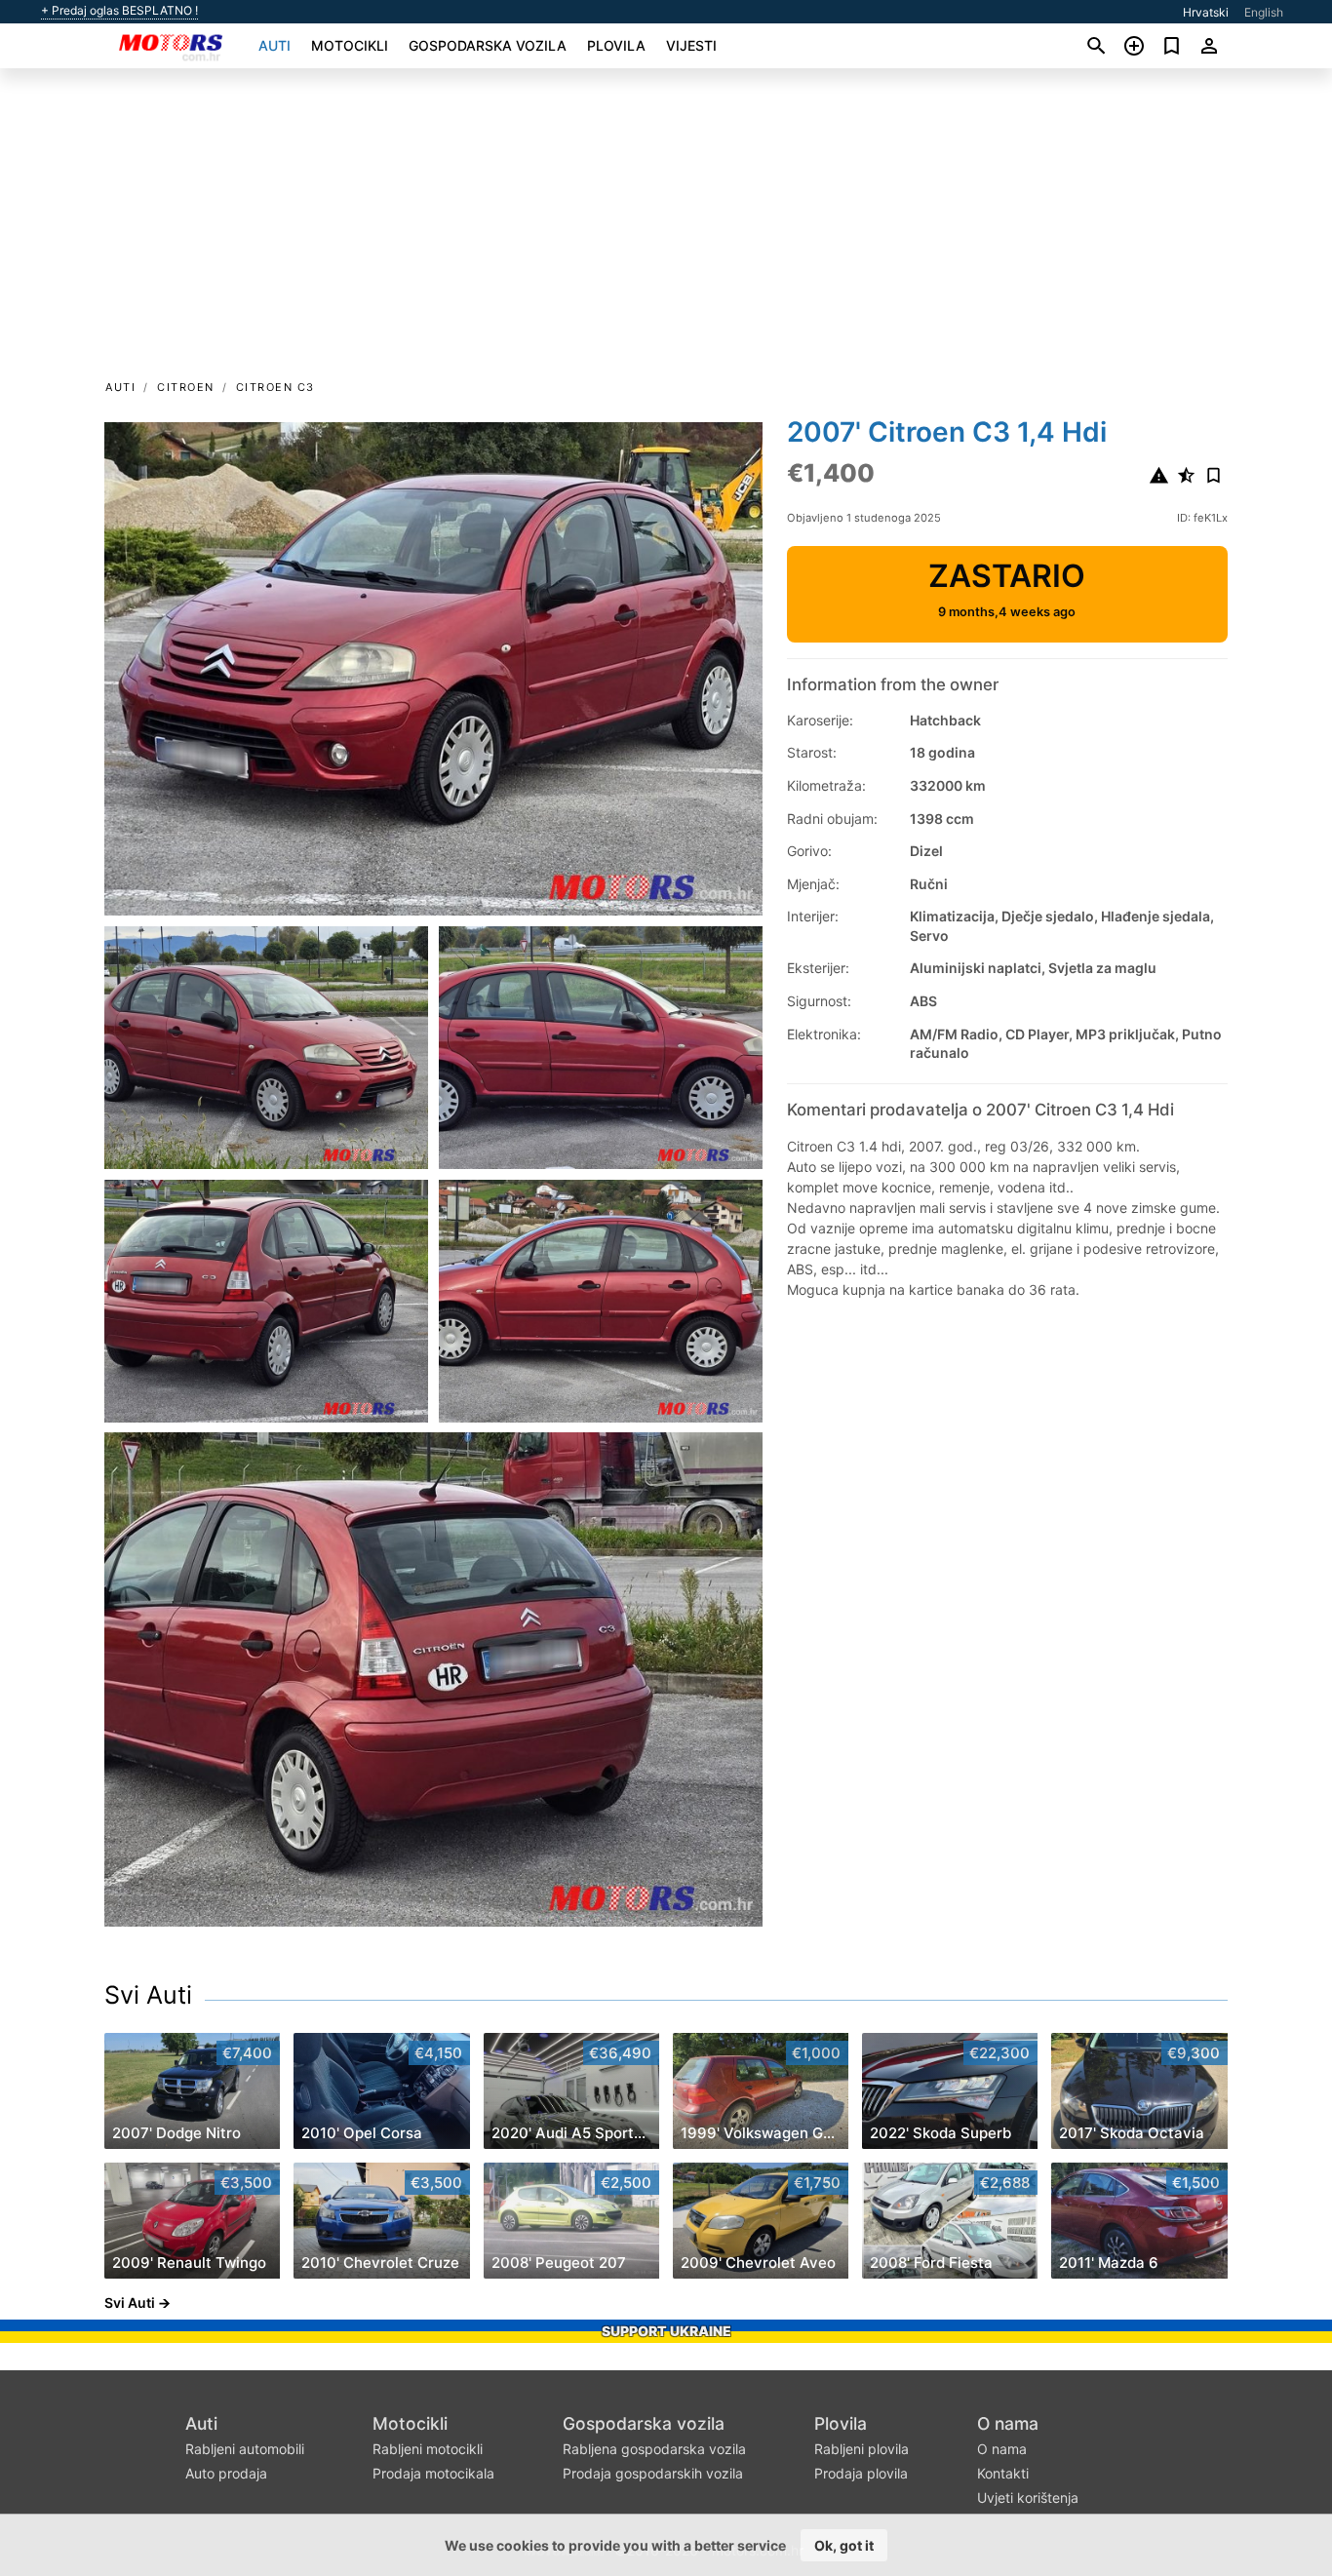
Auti (274, 45)
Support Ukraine (666, 2331)
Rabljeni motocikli (428, 2449)
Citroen (186, 387)
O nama (1008, 2423)
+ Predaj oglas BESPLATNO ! (119, 11)
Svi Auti (148, 1995)
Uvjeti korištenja (1028, 2498)
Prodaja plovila (861, 2473)
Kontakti (1003, 2473)
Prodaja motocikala (433, 2473)
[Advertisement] (666, 230)
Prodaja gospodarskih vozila (653, 2473)
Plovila (616, 45)
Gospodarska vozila (488, 45)
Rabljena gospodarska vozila (654, 2449)
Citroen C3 (275, 387)
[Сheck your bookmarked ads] (1172, 46)
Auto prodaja (226, 2473)
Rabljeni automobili (245, 2449)
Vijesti (691, 45)
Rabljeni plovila (862, 2449)
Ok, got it (844, 2545)
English (1264, 12)
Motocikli (350, 45)
